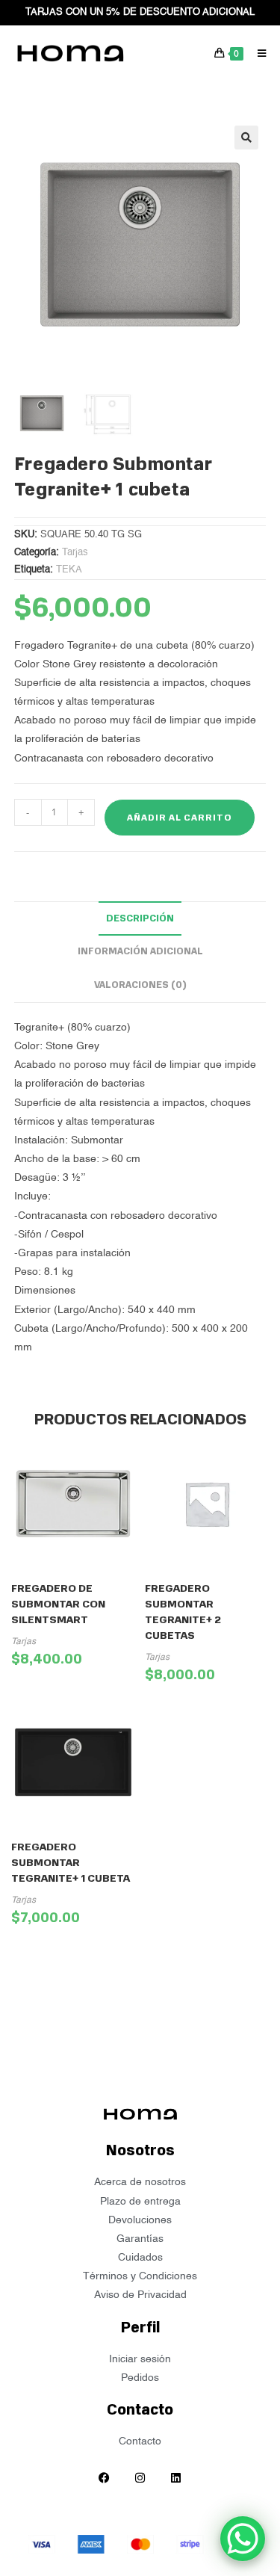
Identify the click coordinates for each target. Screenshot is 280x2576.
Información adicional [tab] (140, 951)
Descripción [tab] (140, 918)
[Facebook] (105, 2477)
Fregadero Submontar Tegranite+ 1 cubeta (71, 1863)
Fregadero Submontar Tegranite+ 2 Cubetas (183, 1612)
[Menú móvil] (256, 53)
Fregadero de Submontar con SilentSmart (58, 1604)
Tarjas (75, 553)
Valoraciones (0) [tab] (140, 985)
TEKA (69, 570)
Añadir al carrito (180, 818)
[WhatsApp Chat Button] (243, 2539)
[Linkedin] (176, 2477)
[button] (246, 138)
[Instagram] (140, 2477)
